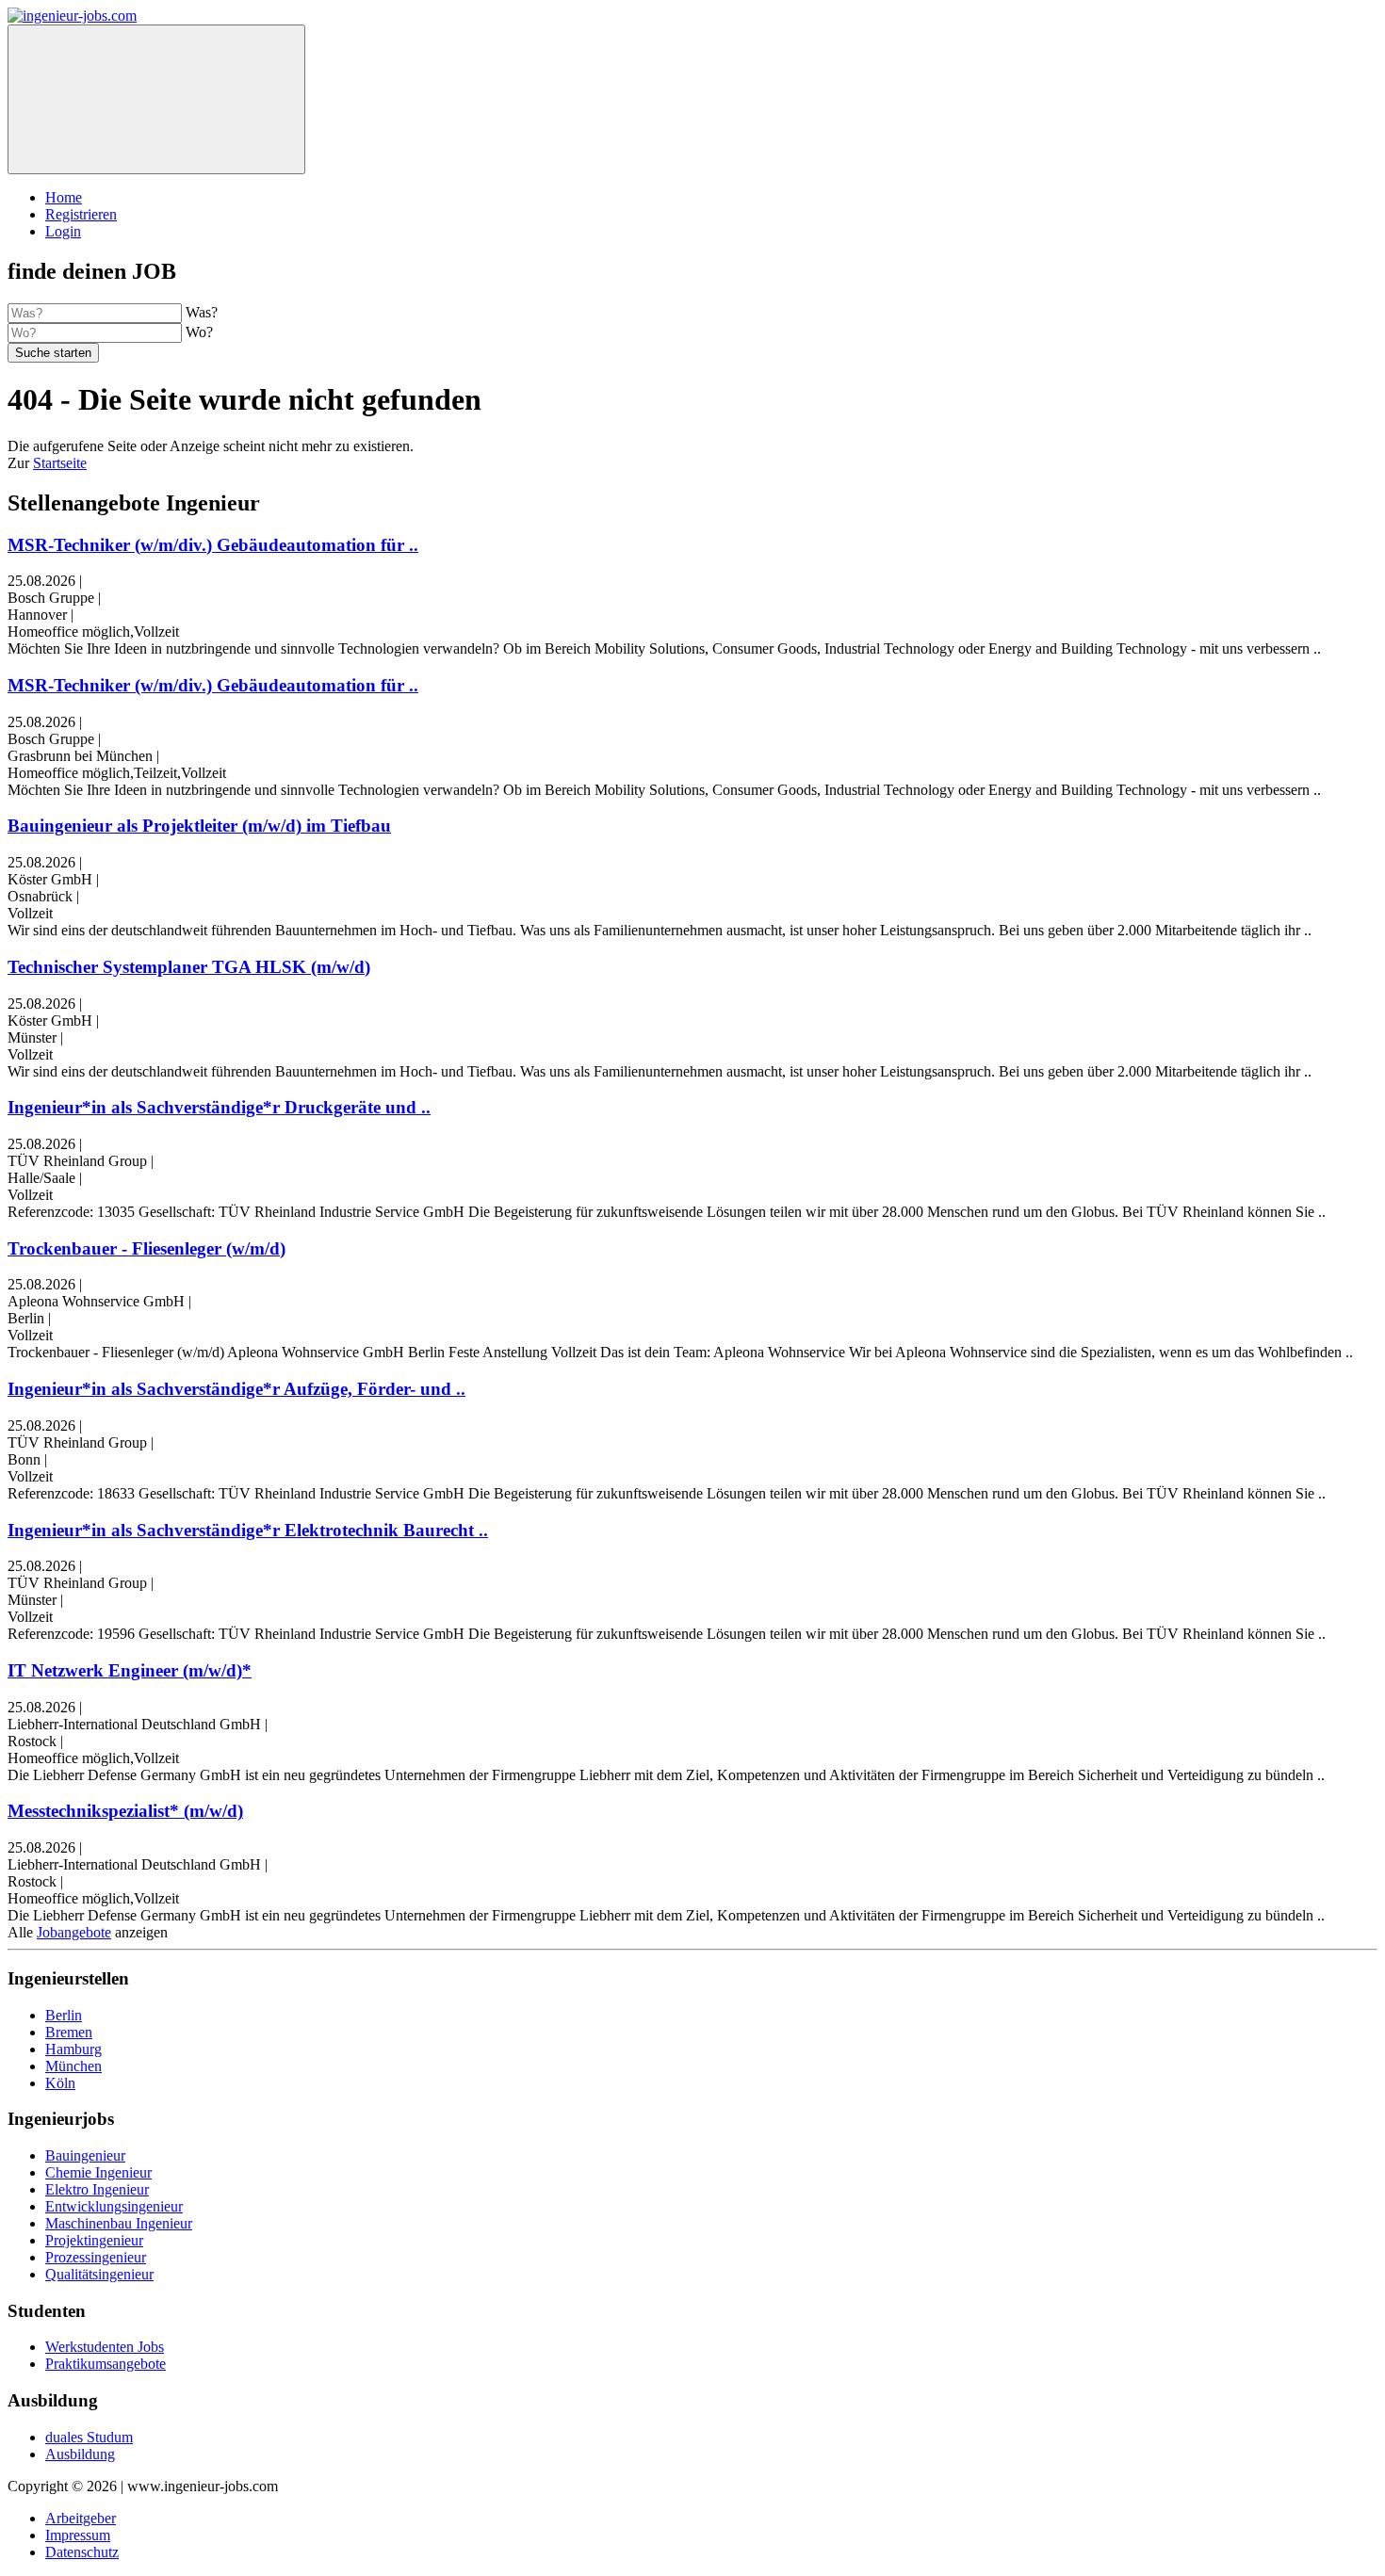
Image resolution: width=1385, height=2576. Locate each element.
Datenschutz (82, 2552)
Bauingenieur (85, 2155)
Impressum (78, 2535)
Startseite (60, 463)
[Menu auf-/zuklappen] (156, 99)
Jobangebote (74, 1932)
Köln (60, 2083)
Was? (202, 312)
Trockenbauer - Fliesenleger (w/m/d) (147, 1248)
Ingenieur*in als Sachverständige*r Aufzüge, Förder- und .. (236, 1389)
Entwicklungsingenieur (114, 2206)
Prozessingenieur (96, 2257)
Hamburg (73, 2049)
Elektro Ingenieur (97, 2189)
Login (63, 231)
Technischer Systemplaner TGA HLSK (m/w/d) (189, 967)
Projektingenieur (94, 2240)
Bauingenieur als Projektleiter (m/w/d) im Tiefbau (199, 826)
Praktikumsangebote (106, 2364)
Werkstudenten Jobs (105, 2347)
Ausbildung (80, 2454)
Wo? (199, 332)
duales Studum (89, 2437)
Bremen (69, 2032)
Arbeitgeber (81, 2518)
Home (64, 197)
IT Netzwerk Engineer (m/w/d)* (130, 1670)
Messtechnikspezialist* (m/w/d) (125, 1811)
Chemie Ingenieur (98, 2172)
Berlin (64, 2015)
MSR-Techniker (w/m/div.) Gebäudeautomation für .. (213, 545)
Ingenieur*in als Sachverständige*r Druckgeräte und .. (219, 1107)
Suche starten (53, 353)
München (73, 2066)
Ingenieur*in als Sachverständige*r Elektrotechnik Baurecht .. (248, 1530)
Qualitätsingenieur (99, 2274)
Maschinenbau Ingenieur (119, 2223)
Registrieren (81, 214)
